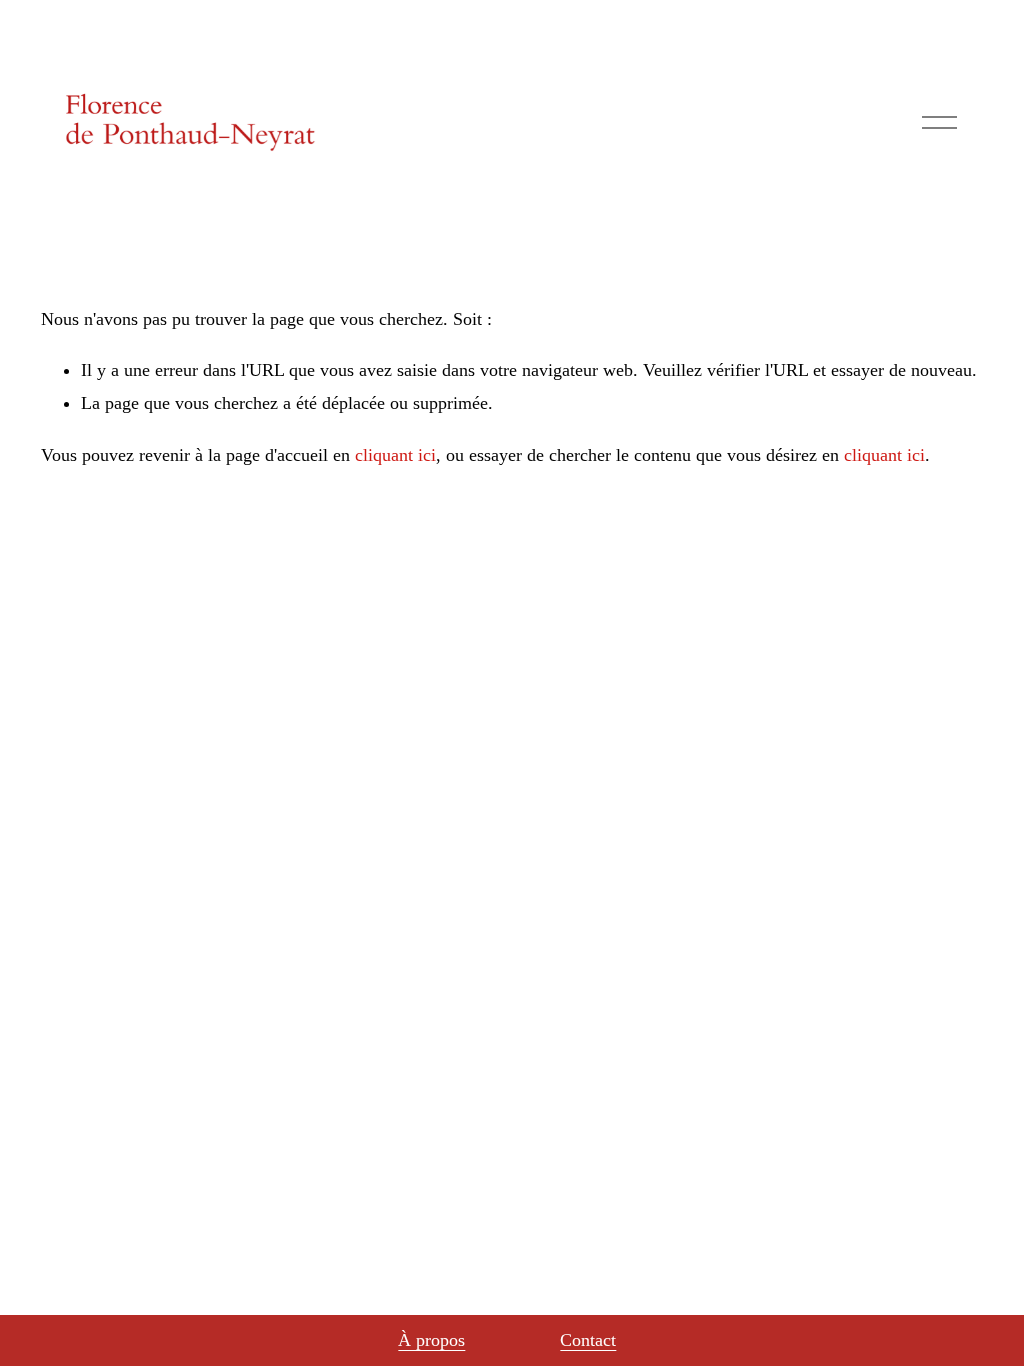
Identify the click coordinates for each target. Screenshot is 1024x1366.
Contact (588, 1340)
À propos (431, 1340)
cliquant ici (395, 455)
